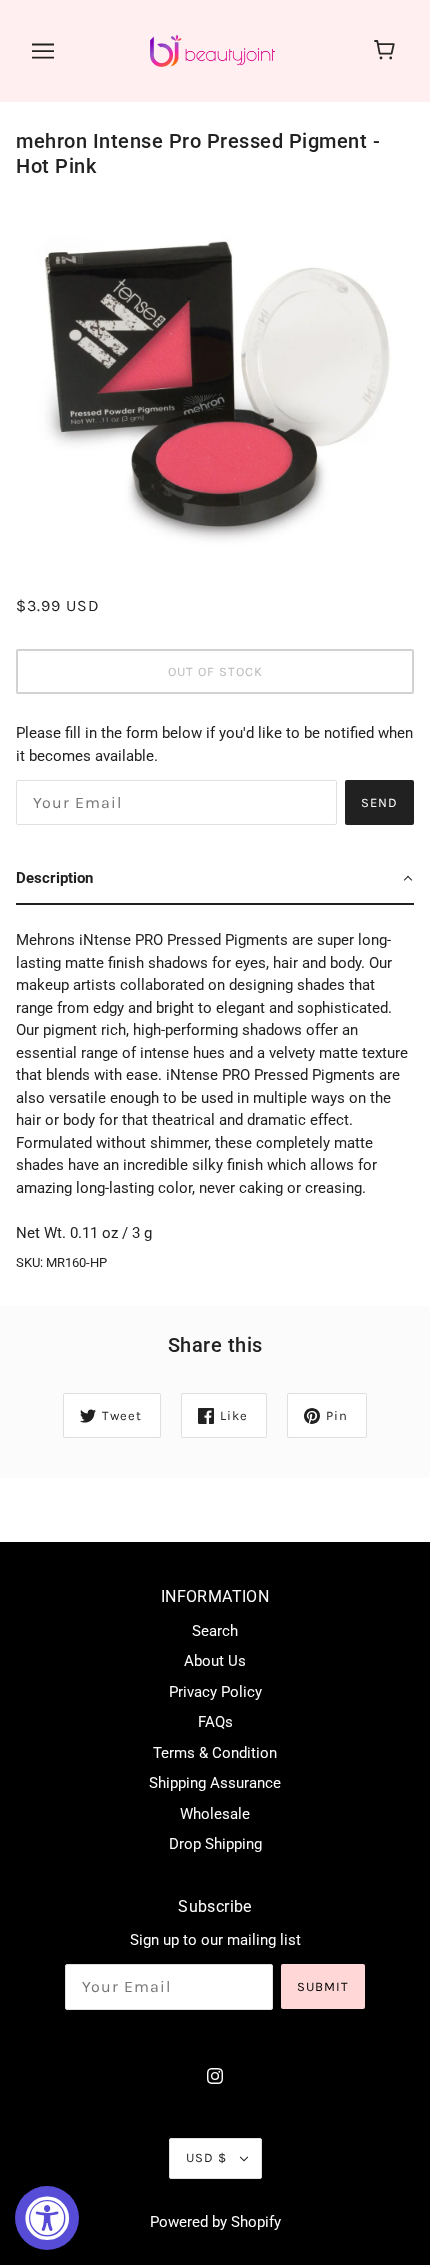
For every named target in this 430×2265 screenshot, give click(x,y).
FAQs (215, 1722)
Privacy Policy (215, 1692)
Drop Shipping (215, 1844)
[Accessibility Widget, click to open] (47, 2218)
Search (215, 1631)
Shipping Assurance (215, 1783)
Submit (323, 1986)
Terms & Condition (215, 1753)
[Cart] (387, 51)
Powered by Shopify (215, 2222)
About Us (215, 1661)
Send (379, 802)
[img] (215, 2075)
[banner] (212, 50)
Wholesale (215, 1814)
